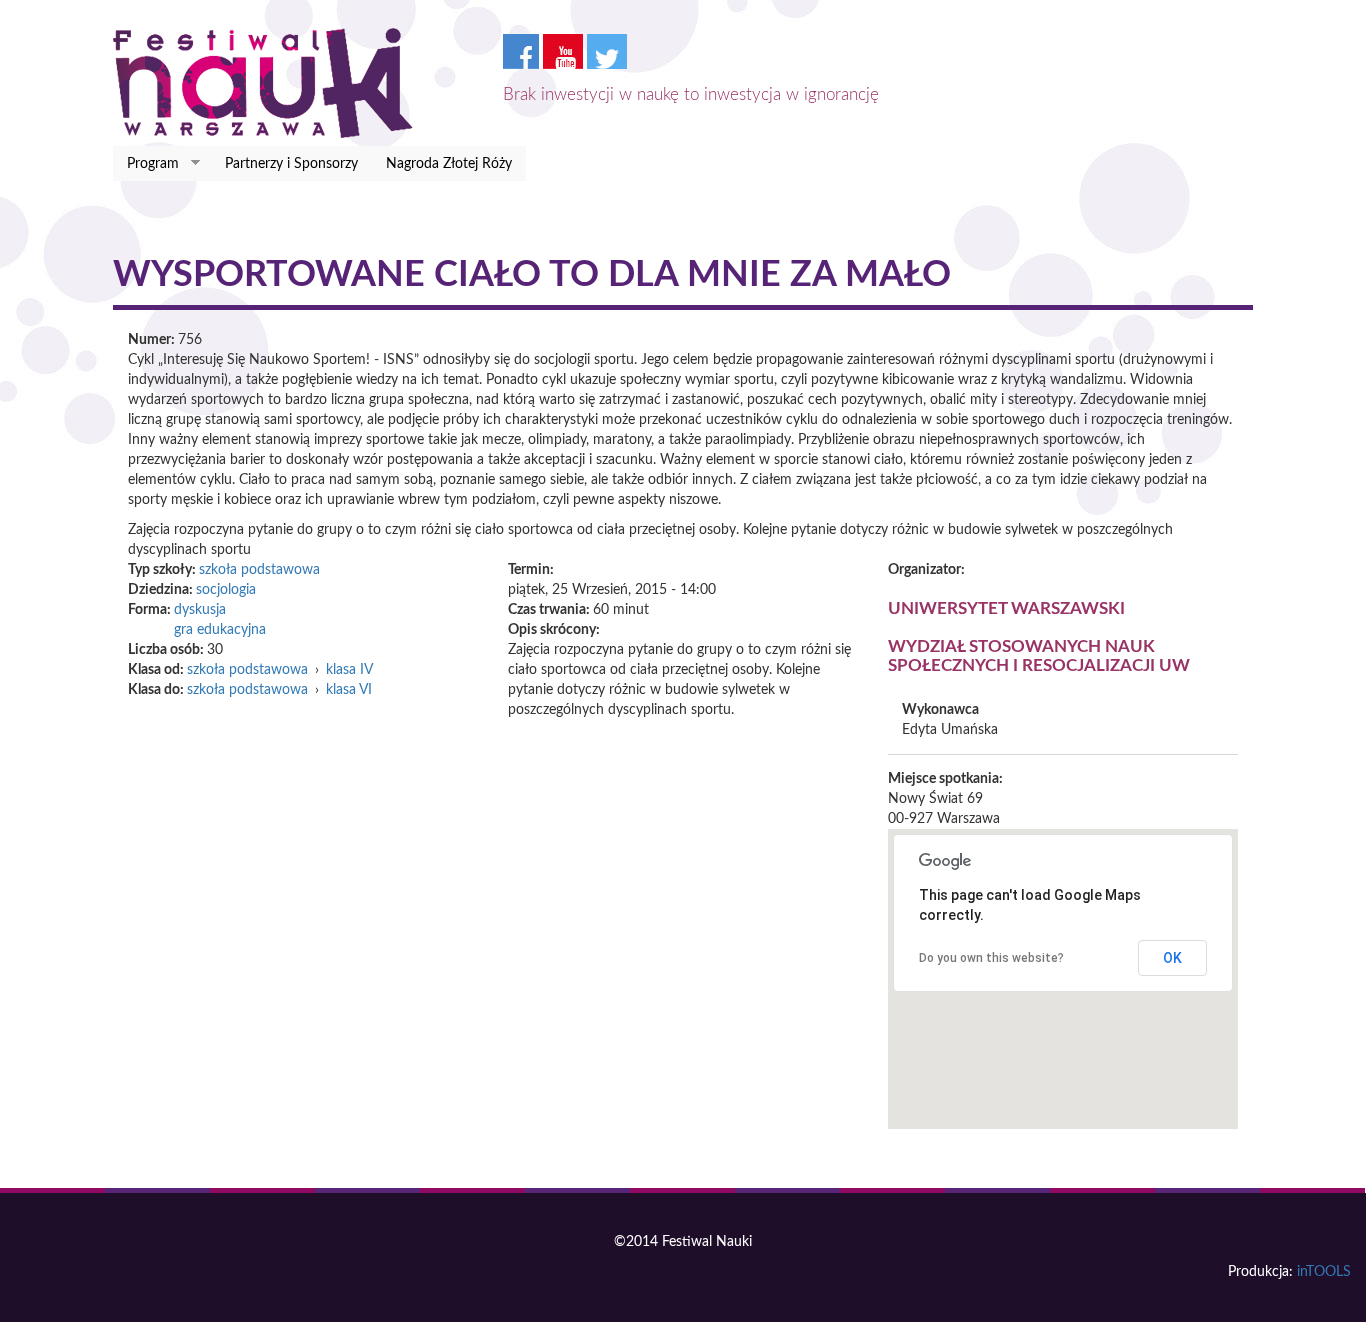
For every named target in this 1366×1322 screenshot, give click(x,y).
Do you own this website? (991, 958)
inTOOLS (1324, 1272)
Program (146, 164)
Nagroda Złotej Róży (449, 164)
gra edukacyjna (220, 630)
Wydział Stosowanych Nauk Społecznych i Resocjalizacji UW (1039, 656)
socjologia (226, 590)
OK (1172, 958)
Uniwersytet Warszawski (1006, 608)
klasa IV (349, 670)
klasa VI (349, 690)
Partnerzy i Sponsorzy (291, 164)
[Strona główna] (270, 83)
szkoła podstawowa (259, 570)
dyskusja (200, 610)
